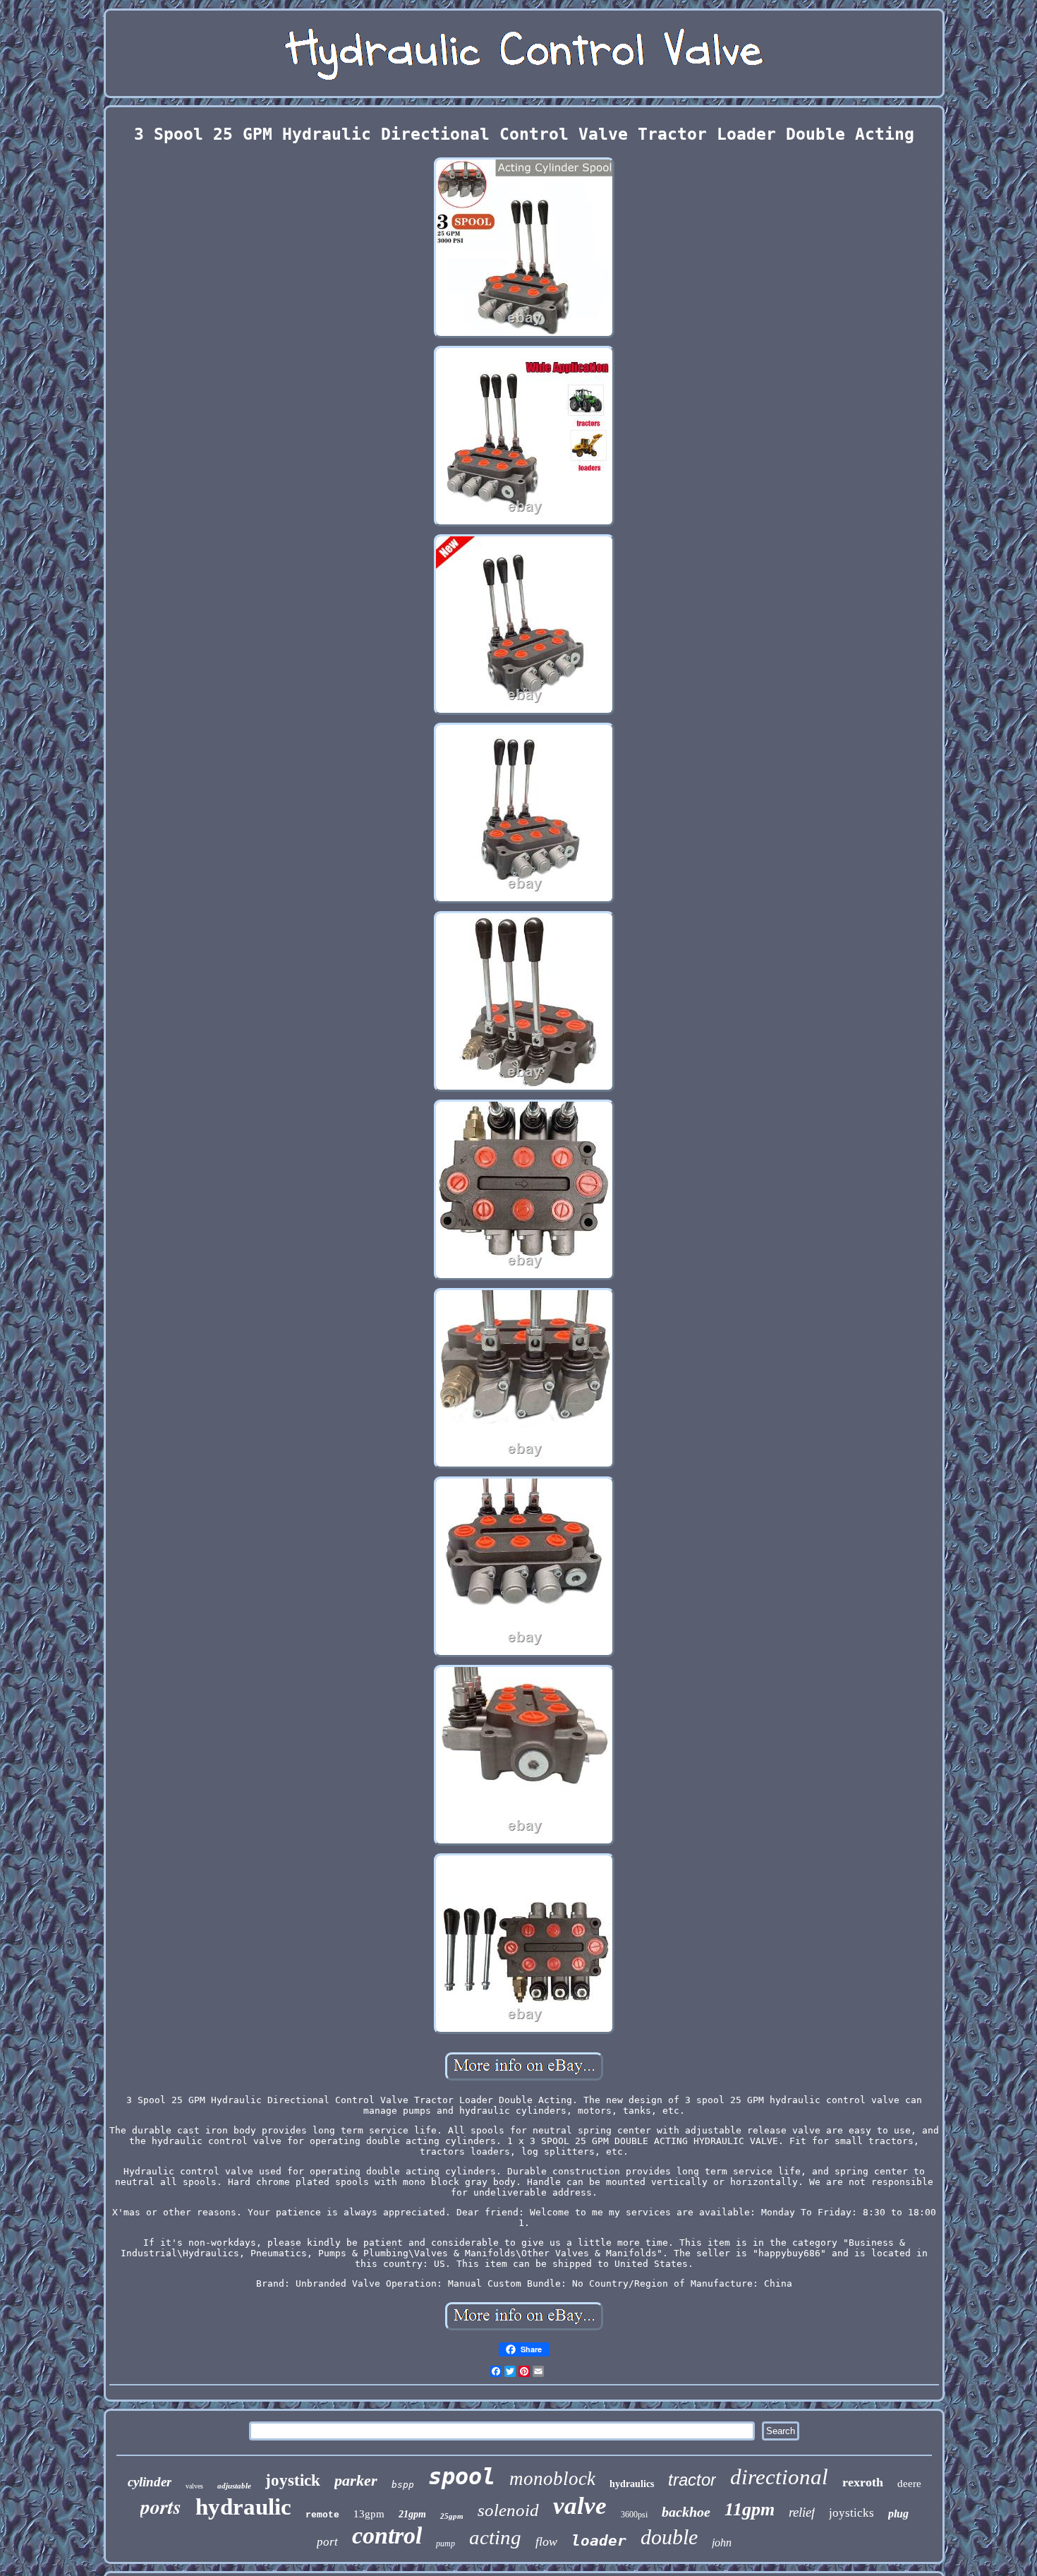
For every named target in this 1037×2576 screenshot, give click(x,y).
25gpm (452, 2516)
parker (356, 2480)
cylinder (150, 2482)
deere (909, 2484)
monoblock (552, 2479)
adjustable (234, 2486)
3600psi (634, 2515)
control (387, 2535)
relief (802, 2512)
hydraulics (632, 2484)
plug (898, 2514)
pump (445, 2544)
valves (194, 2486)
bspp (403, 2485)
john (722, 2542)
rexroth (863, 2482)
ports (161, 2506)
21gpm (412, 2514)
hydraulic (243, 2507)
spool (462, 2476)
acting (495, 2537)
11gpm (750, 2509)
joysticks (851, 2513)
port (327, 2542)
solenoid (508, 2510)
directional (779, 2477)
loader (599, 2541)
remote (322, 2515)
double (669, 2537)
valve (580, 2506)
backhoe (686, 2512)
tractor (692, 2480)
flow (546, 2541)
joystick (293, 2480)
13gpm (369, 2514)
